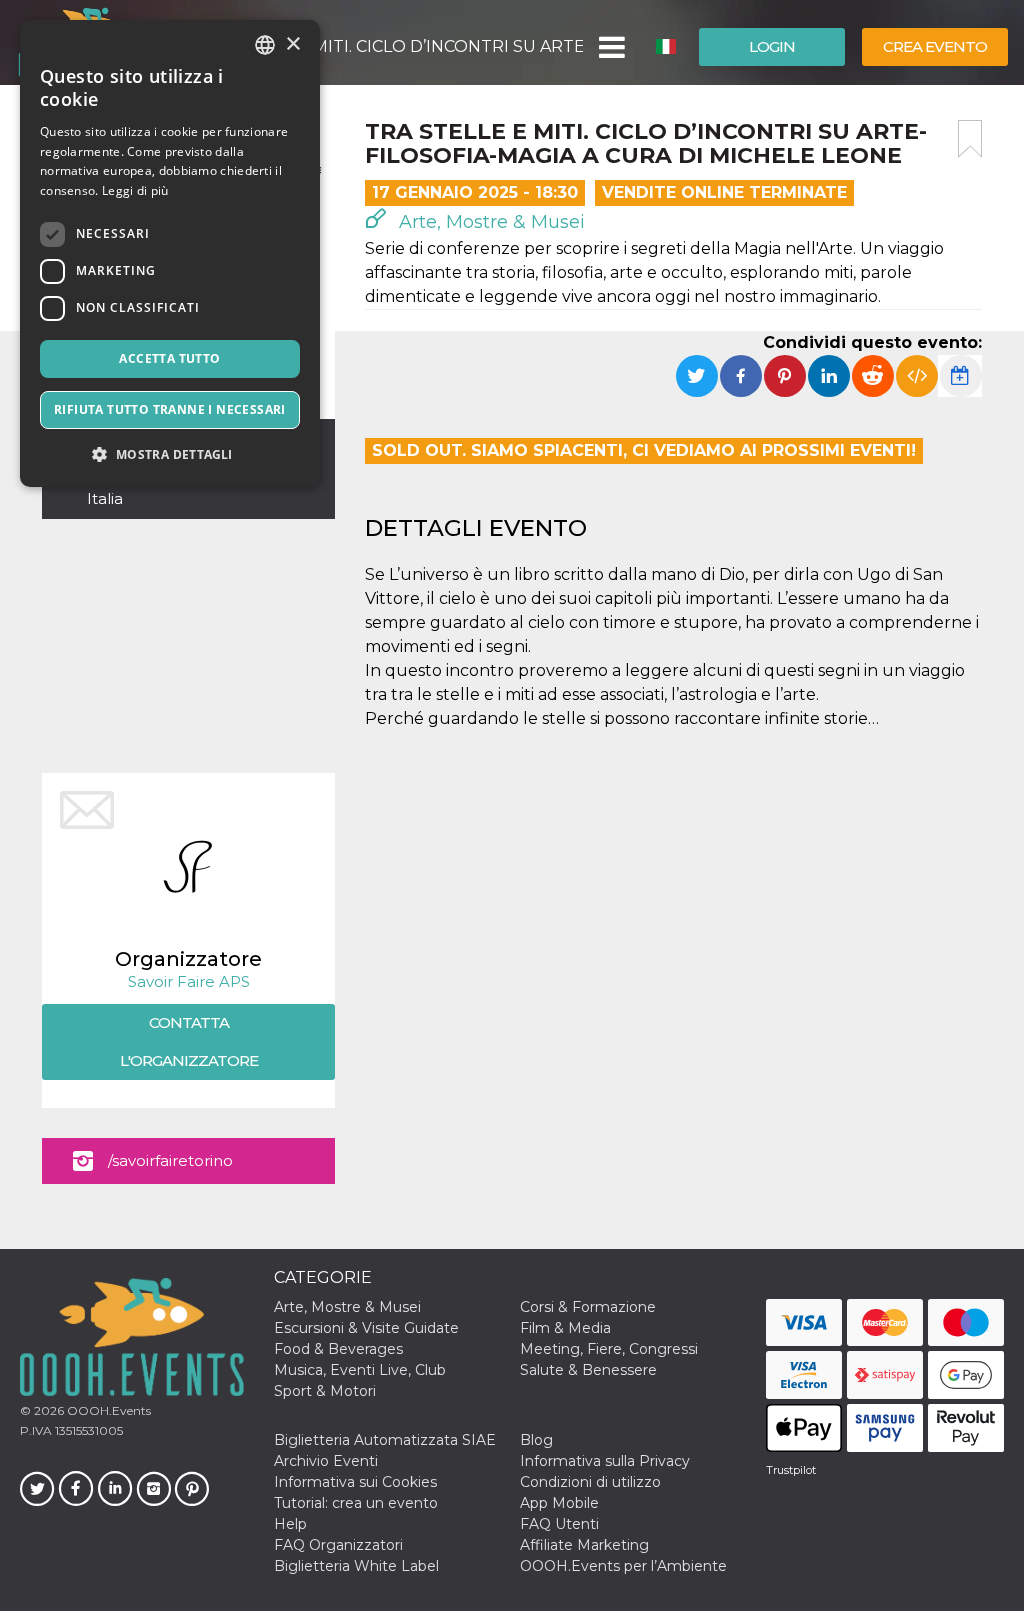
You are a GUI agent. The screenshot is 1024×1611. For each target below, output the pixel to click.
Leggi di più (135, 190)
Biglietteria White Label (356, 1566)
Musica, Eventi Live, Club (360, 1370)
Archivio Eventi (326, 1461)
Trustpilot (791, 1470)
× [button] (292, 44)
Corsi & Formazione (588, 1307)
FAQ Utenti (559, 1524)
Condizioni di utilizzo (590, 1482)
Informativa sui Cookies (355, 1482)
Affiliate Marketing (584, 1545)
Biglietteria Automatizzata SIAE (385, 1440)
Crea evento (935, 46)
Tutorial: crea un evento (356, 1503)
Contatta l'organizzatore (189, 1041)
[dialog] (170, 253)
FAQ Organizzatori (338, 1545)
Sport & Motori (325, 1391)
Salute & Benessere (588, 1370)
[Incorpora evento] (917, 376)
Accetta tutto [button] (169, 358)
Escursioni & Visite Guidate (366, 1328)
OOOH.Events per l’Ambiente (623, 1566)
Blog (536, 1440)
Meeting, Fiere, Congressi (609, 1349)
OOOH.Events (107, 1410)
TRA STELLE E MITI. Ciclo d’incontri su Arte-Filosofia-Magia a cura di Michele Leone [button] (389, 46)
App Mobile (559, 1503)
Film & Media (565, 1328)
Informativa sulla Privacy (605, 1461)
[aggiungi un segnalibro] (970, 139)
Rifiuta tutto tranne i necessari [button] (170, 409)
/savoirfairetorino (170, 1160)
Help (290, 1524)
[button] (610, 47)
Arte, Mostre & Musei (489, 222)
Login (772, 46)
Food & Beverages (338, 1349)
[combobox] (265, 45)
